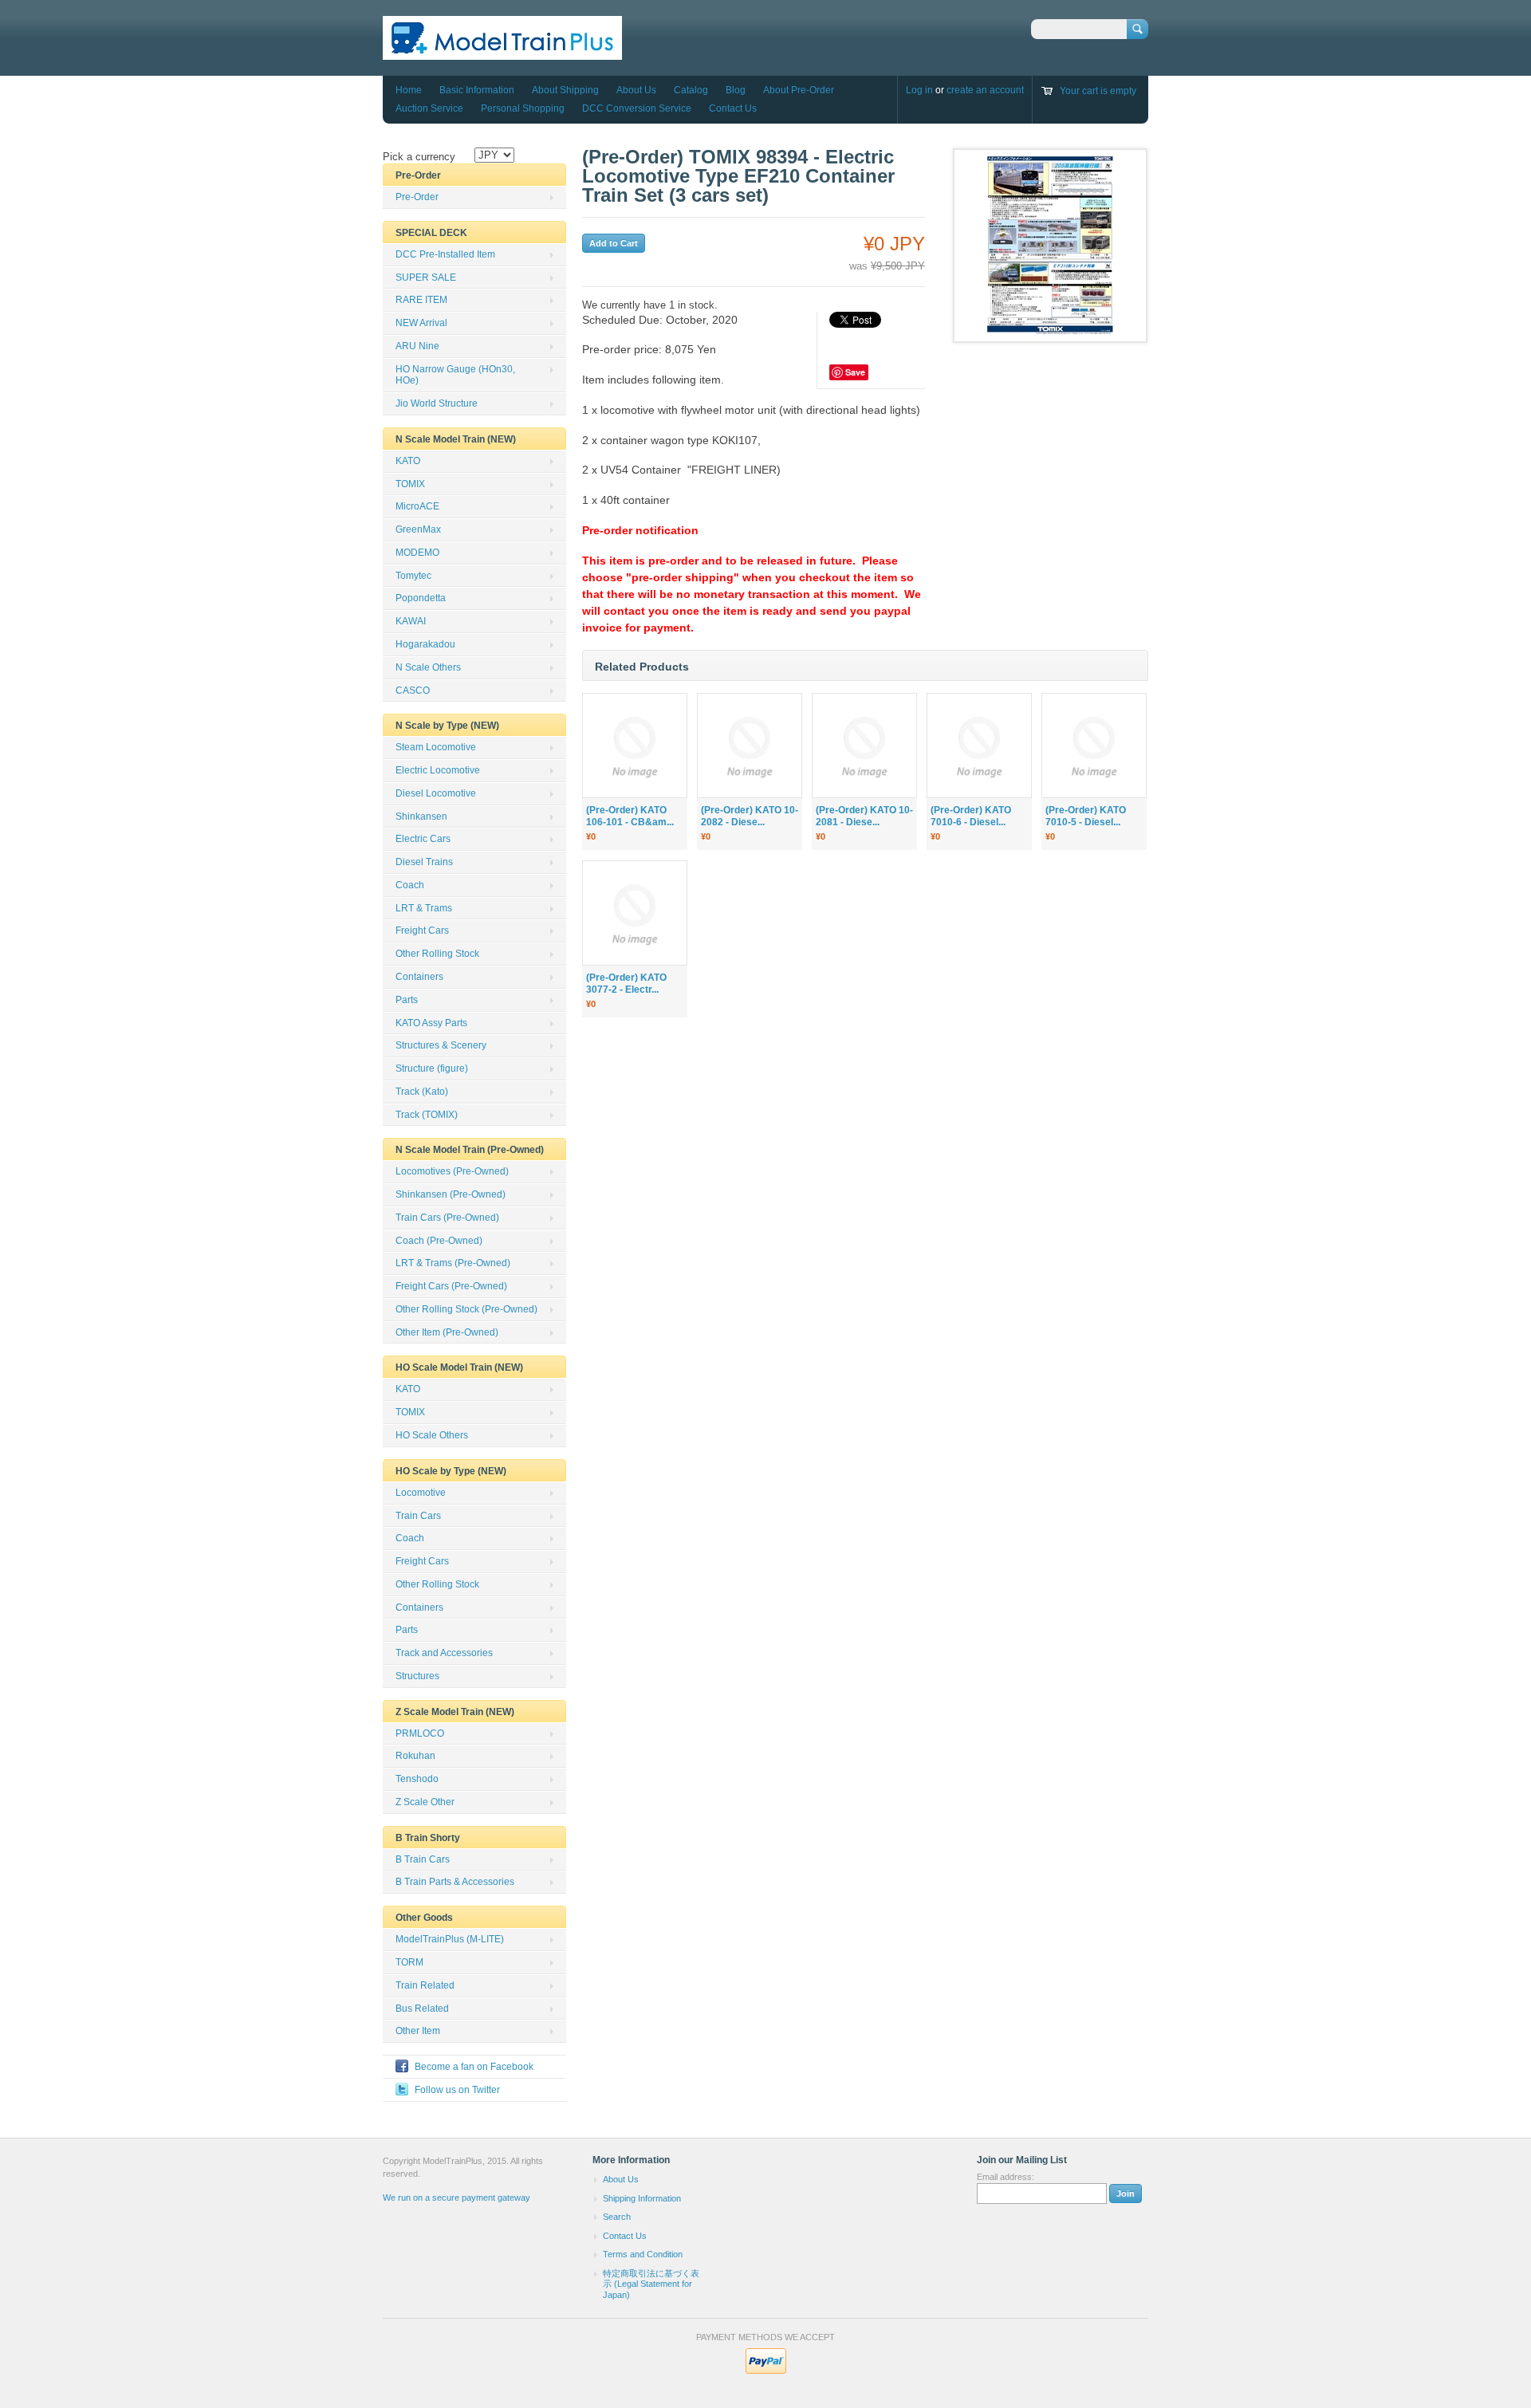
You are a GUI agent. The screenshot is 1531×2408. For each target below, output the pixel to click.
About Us (636, 90)
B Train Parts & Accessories (455, 1882)
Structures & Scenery (441, 1045)
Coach (410, 885)
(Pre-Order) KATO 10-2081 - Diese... (864, 816)
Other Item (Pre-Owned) (447, 1332)
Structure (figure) (432, 1068)
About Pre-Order (799, 90)
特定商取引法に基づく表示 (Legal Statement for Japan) (651, 2284)
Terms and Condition (643, 2254)
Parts (407, 1000)
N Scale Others (428, 667)
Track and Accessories (444, 1653)
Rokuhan (415, 1756)
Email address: (1006, 2177)
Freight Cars (422, 931)
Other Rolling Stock (437, 954)
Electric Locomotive (438, 770)
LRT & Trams (424, 908)
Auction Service (429, 108)
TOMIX (410, 484)
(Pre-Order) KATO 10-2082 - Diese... (750, 816)
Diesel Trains (424, 862)
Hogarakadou (425, 644)
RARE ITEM (421, 300)
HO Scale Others (432, 1435)
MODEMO (417, 553)
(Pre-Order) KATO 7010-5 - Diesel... (1086, 816)
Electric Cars (423, 839)
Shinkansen (421, 816)
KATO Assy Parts (431, 1023)
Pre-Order (417, 197)
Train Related (425, 1985)
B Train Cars (423, 1859)
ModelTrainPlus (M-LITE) (450, 1939)
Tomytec (413, 576)
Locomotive (421, 1493)
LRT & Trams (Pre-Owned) (453, 1263)
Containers (419, 977)
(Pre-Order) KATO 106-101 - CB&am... (630, 816)
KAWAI (411, 621)
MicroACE (417, 506)
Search (617, 2217)
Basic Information (477, 90)
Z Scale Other (425, 1802)
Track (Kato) (422, 1092)
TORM (409, 1962)
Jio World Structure (437, 403)
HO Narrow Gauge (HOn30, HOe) (455, 375)
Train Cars (418, 1516)
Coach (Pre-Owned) (439, 1241)
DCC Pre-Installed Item (445, 254)
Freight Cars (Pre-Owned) (451, 1286)
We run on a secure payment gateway (457, 2197)
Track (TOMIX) (427, 1115)
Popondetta (421, 598)
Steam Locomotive (436, 747)
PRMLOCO (420, 1733)
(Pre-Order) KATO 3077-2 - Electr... (626, 984)
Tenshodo (417, 1779)
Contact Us (733, 108)
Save (855, 372)
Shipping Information (642, 2198)
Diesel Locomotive (436, 793)
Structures (417, 1676)
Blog (736, 90)
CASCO (413, 691)
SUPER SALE (426, 277)
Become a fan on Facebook (474, 2067)
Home (409, 90)
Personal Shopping (523, 108)
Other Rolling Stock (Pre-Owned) (466, 1309)
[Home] (502, 52)
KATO (408, 461)
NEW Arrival (421, 323)
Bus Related (422, 2009)
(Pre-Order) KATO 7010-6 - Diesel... (971, 816)
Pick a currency (419, 157)
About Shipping (565, 90)
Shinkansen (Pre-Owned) (451, 1194)
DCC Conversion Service (637, 108)
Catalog (691, 90)
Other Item (418, 2031)
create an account (985, 90)
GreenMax (418, 529)
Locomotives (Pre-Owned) (452, 1171)
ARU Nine (417, 346)
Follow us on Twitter (457, 2090)
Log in (919, 90)
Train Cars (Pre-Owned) (447, 1218)
